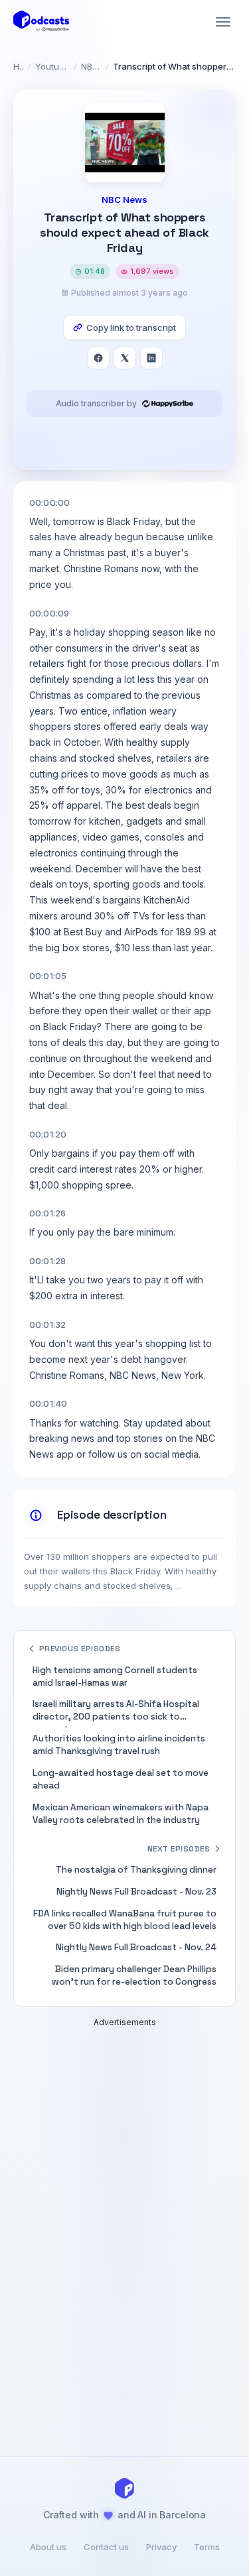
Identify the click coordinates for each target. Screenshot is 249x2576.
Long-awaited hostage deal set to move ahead (121, 1779)
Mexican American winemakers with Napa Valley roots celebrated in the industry (121, 1814)
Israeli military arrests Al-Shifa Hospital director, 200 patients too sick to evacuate (116, 1713)
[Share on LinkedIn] (151, 358)
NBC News (91, 66)
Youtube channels (52, 66)
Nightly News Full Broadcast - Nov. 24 (136, 1947)
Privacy (161, 2547)
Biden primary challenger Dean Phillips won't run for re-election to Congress (134, 1975)
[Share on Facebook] (98, 358)
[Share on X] (125, 358)
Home (19, 66)
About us (48, 2547)
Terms (207, 2547)
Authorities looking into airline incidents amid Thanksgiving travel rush (119, 1745)
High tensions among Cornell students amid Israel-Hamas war (115, 1676)
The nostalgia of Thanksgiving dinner (136, 1870)
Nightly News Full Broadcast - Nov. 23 (136, 1892)
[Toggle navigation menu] (223, 22)
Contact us (106, 2547)
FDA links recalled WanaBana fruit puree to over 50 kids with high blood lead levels (125, 1920)
